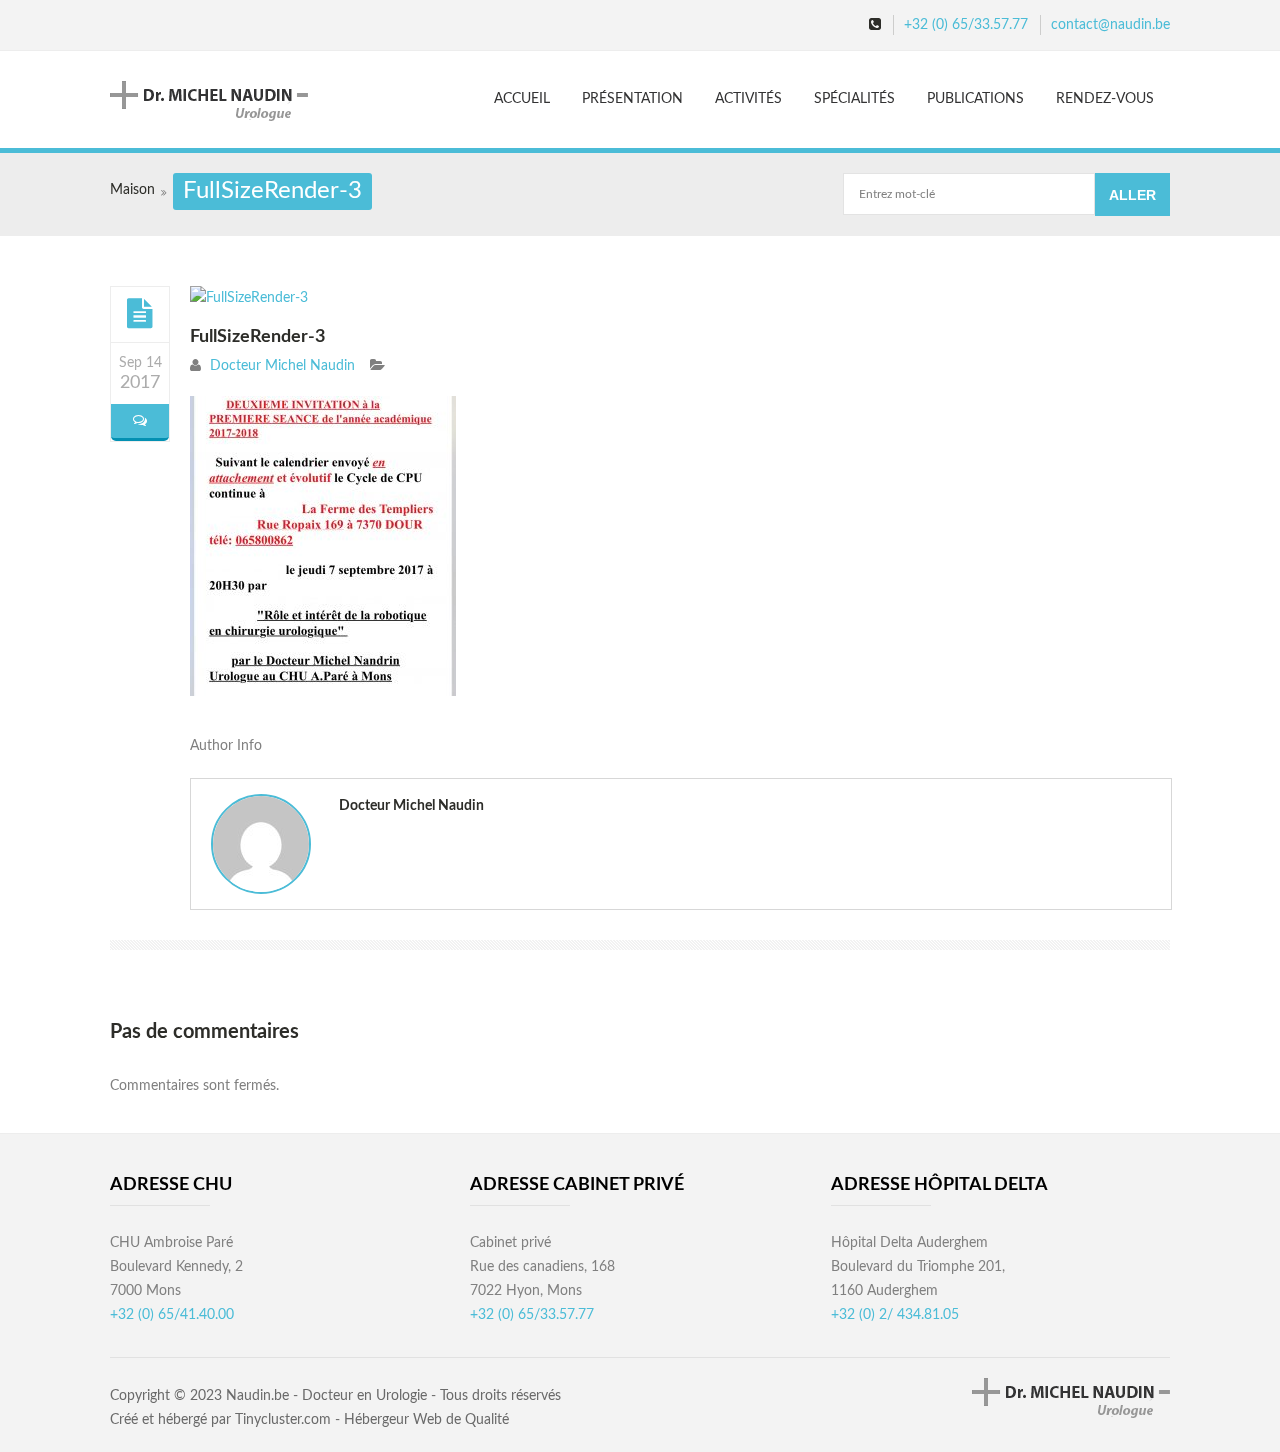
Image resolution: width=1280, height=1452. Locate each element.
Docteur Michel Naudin (282, 366)
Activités (748, 99)
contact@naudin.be (1110, 25)
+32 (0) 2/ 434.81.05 (895, 1315)
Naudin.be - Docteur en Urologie (326, 1396)
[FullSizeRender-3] (140, 313)
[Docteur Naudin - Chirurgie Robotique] (226, 101)
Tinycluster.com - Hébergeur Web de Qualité (372, 1420)
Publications (975, 99)
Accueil (522, 99)
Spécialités (854, 99)
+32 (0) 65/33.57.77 (966, 25)
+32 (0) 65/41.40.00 (172, 1315)
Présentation (632, 99)
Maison (132, 190)
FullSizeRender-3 (257, 337)
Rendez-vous (1105, 99)
